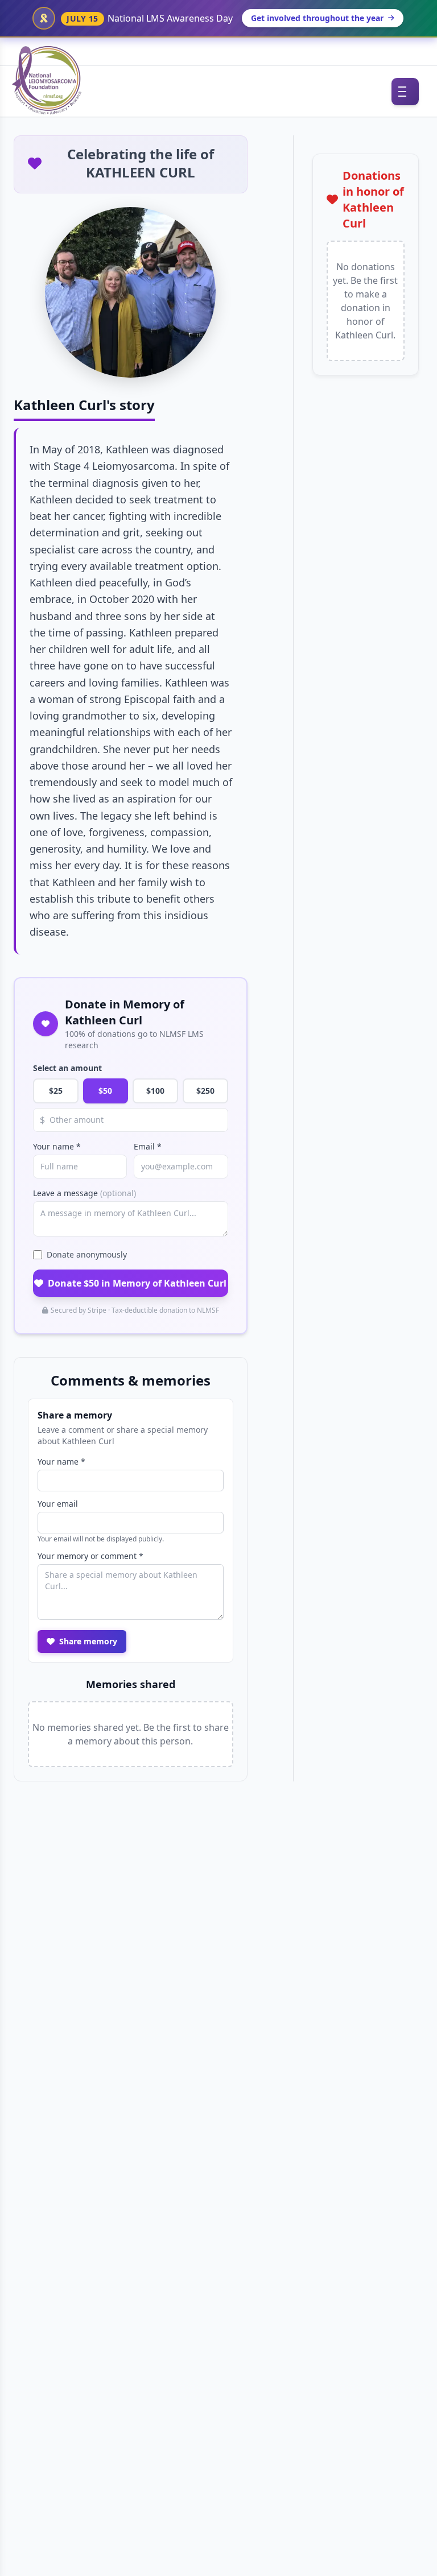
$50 (105, 1091)
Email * (148, 1146)
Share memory (88, 1641)
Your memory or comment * (90, 1556)
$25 (56, 1091)
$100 (155, 1091)
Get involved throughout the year (317, 18)
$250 (205, 1091)
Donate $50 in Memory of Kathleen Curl (137, 1283)
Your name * (57, 1146)
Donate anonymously (87, 1254)
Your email (58, 1504)
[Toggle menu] (405, 92)
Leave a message (84, 1193)
